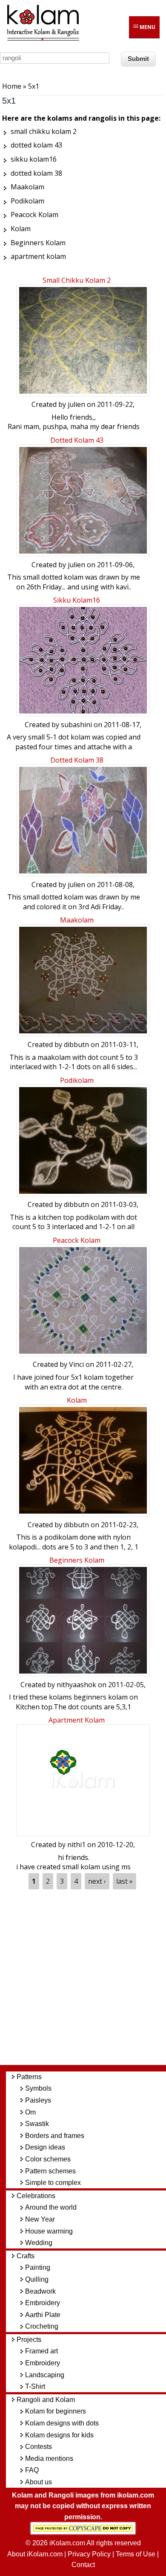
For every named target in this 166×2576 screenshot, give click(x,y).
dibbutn (76, 1044)
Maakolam (77, 920)
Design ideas (45, 2147)
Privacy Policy (89, 2554)
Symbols (38, 2088)
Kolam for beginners (56, 2411)
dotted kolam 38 (77, 760)
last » (124, 1881)
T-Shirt (35, 2386)
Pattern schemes (50, 2171)
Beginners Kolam (77, 1560)
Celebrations (36, 2196)
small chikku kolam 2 (77, 280)
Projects (29, 2340)
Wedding (39, 2243)
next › (97, 1881)
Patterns (29, 2077)
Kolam (77, 1400)
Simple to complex (53, 2183)
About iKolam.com (35, 2554)
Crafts (26, 2256)
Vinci (76, 1364)
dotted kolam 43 (77, 440)
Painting (38, 2267)
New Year (40, 2219)
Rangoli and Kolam (46, 2400)
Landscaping (45, 2375)
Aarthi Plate (43, 2315)
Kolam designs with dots (62, 2423)
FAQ (32, 2470)
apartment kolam (77, 1720)
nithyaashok (76, 1685)
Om (30, 2112)
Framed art (41, 2351)
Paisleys (38, 2100)
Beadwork (40, 2291)
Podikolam (77, 1080)
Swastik (37, 2124)
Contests (39, 2447)
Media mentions (49, 2459)
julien (76, 404)
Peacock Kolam (77, 1240)
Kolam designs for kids (59, 2435)
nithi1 (76, 1845)
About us (39, 2482)
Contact (83, 2565)
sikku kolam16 (77, 600)
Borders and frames (55, 2136)
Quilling (37, 2279)
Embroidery (43, 2303)
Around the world (51, 2207)
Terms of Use (136, 2554)
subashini (76, 725)
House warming (49, 2231)
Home (12, 86)
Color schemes (48, 2159)
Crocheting (42, 2326)
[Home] (43, 39)
